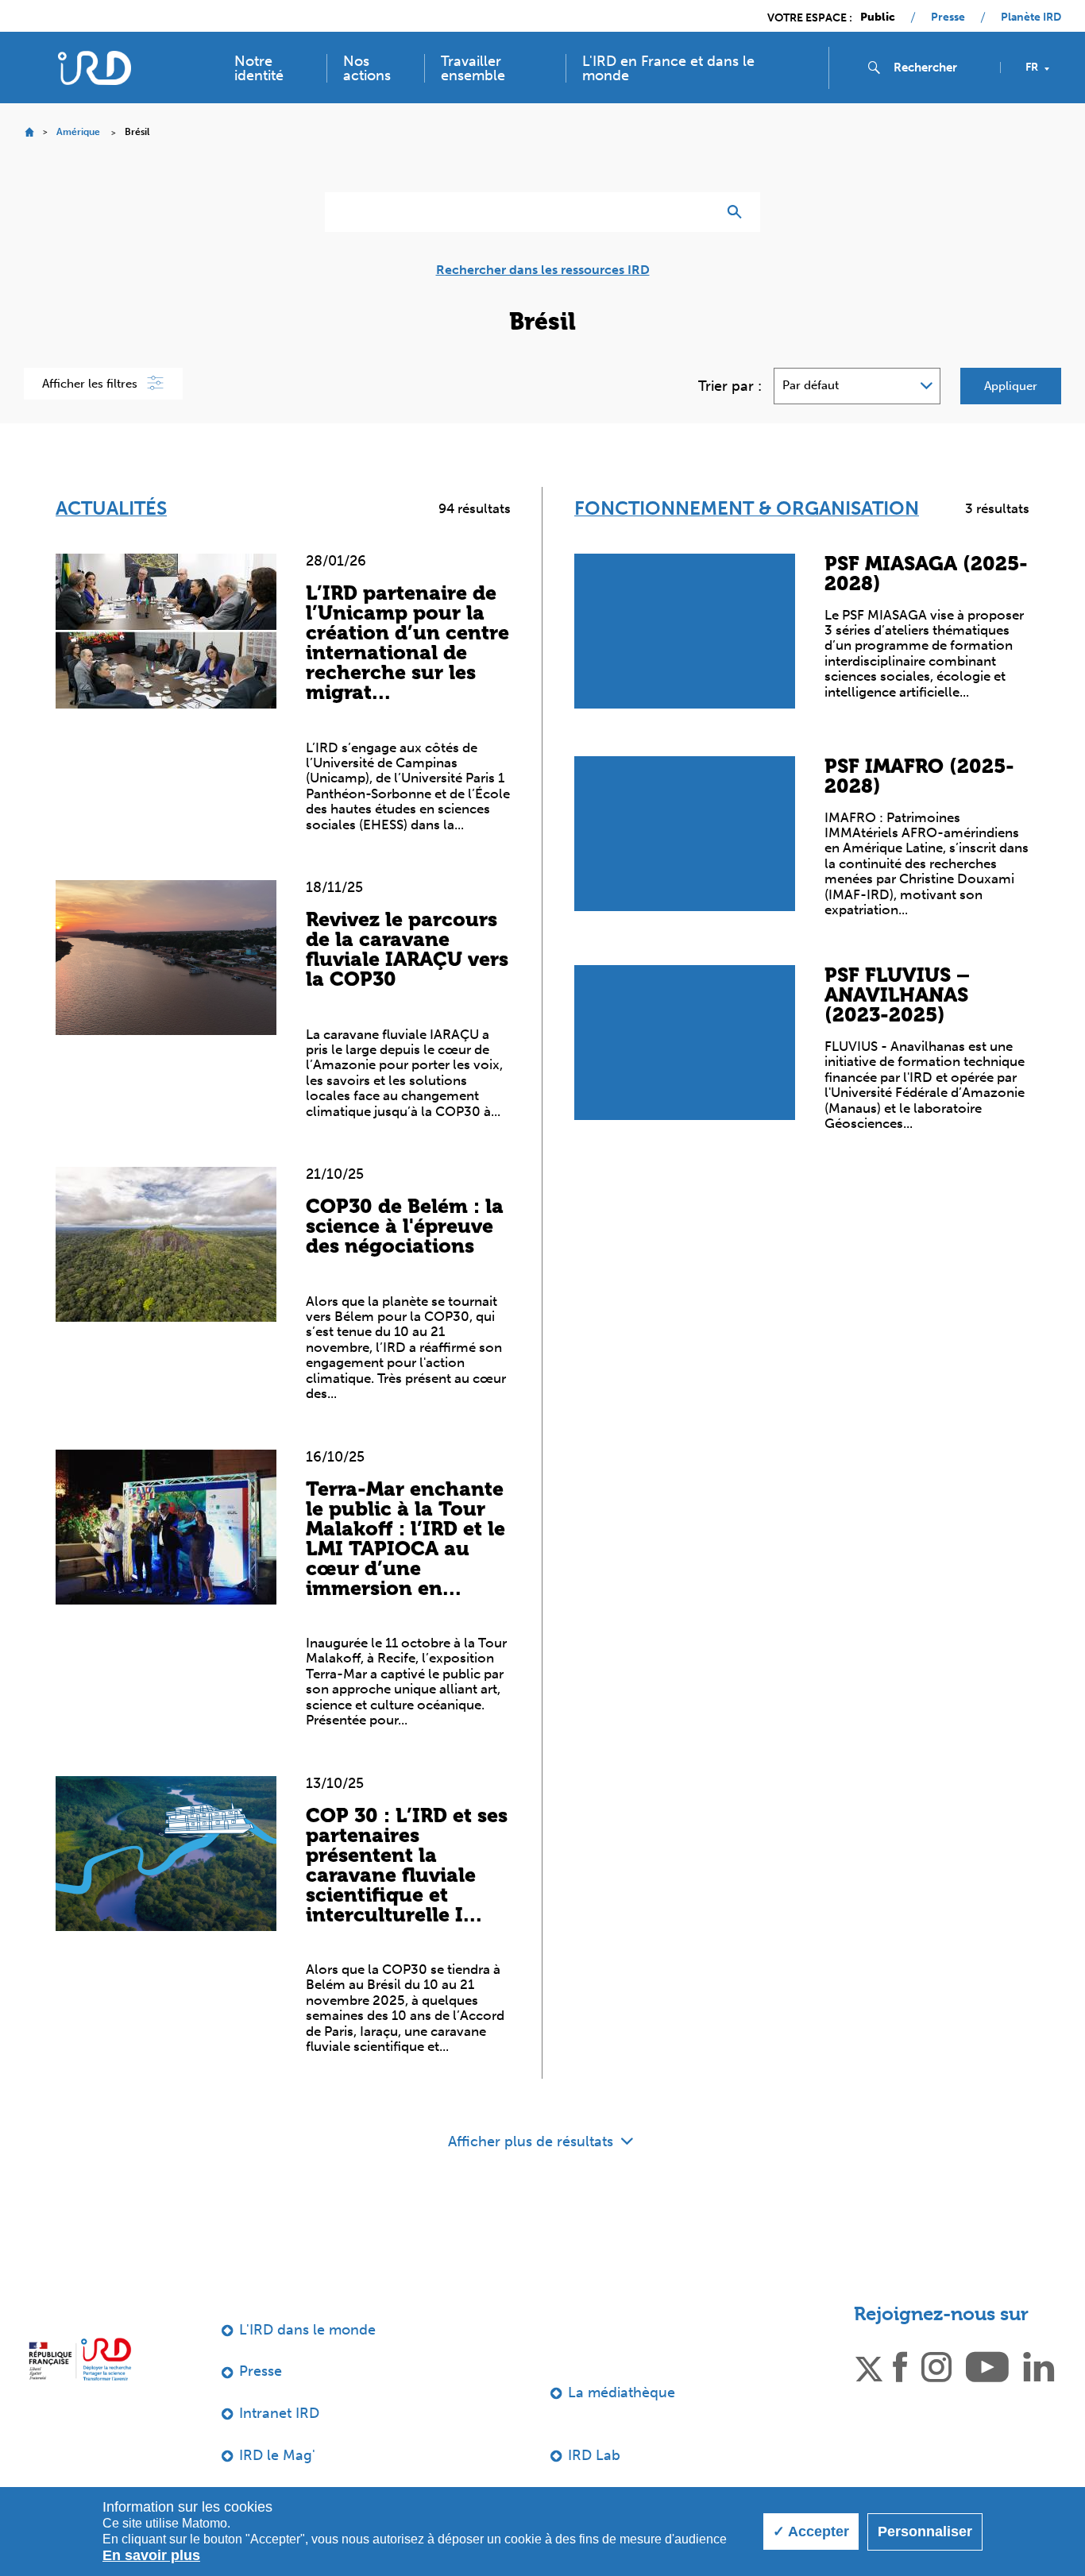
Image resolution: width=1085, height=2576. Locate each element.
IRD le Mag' (277, 2455)
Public (878, 17)
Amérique (78, 132)
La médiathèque (622, 2393)
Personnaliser (925, 2532)
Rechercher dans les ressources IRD (543, 270)
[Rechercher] (738, 212)
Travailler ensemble (473, 68)
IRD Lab (594, 2455)
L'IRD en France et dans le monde (668, 68)
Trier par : (730, 386)
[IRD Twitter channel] (869, 2366)
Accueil (29, 132)
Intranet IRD (279, 2413)
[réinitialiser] (698, 212)
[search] (940, 68)
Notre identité (259, 68)
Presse (948, 17)
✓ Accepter (811, 2532)
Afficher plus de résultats (533, 2142)
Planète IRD (1031, 17)
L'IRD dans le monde (307, 2330)
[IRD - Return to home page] (94, 68)
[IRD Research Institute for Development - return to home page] (80, 2360)
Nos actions (367, 68)
